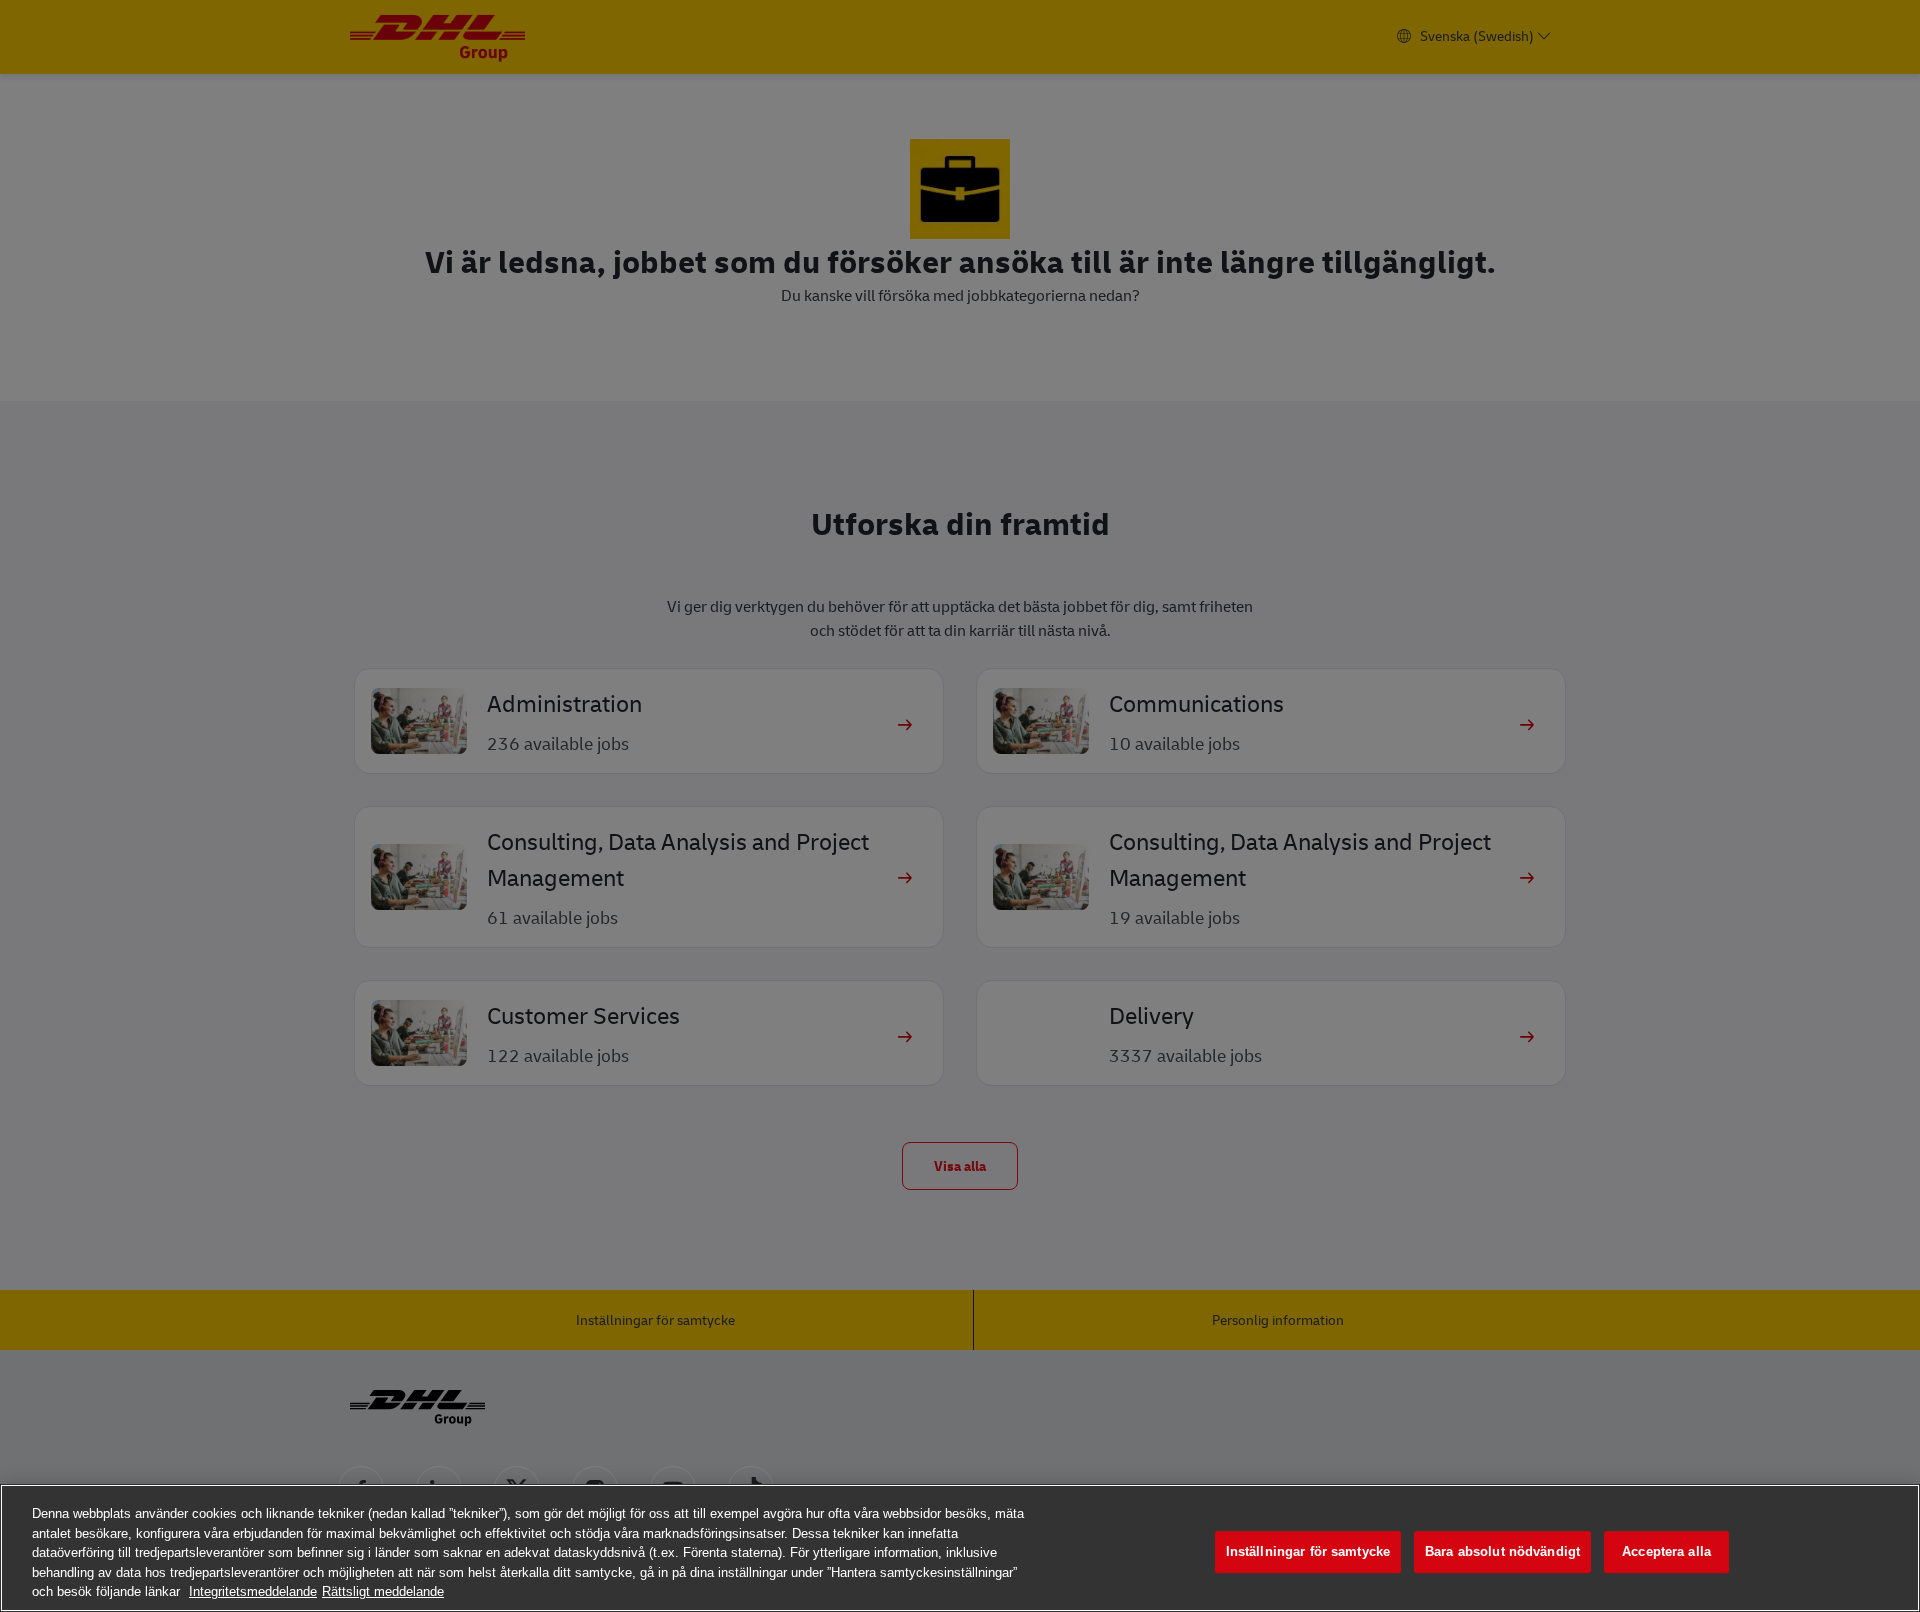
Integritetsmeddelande (253, 1591)
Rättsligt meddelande (383, 1591)
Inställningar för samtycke (1308, 1551)
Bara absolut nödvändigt (1502, 1551)
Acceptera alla (1666, 1551)
